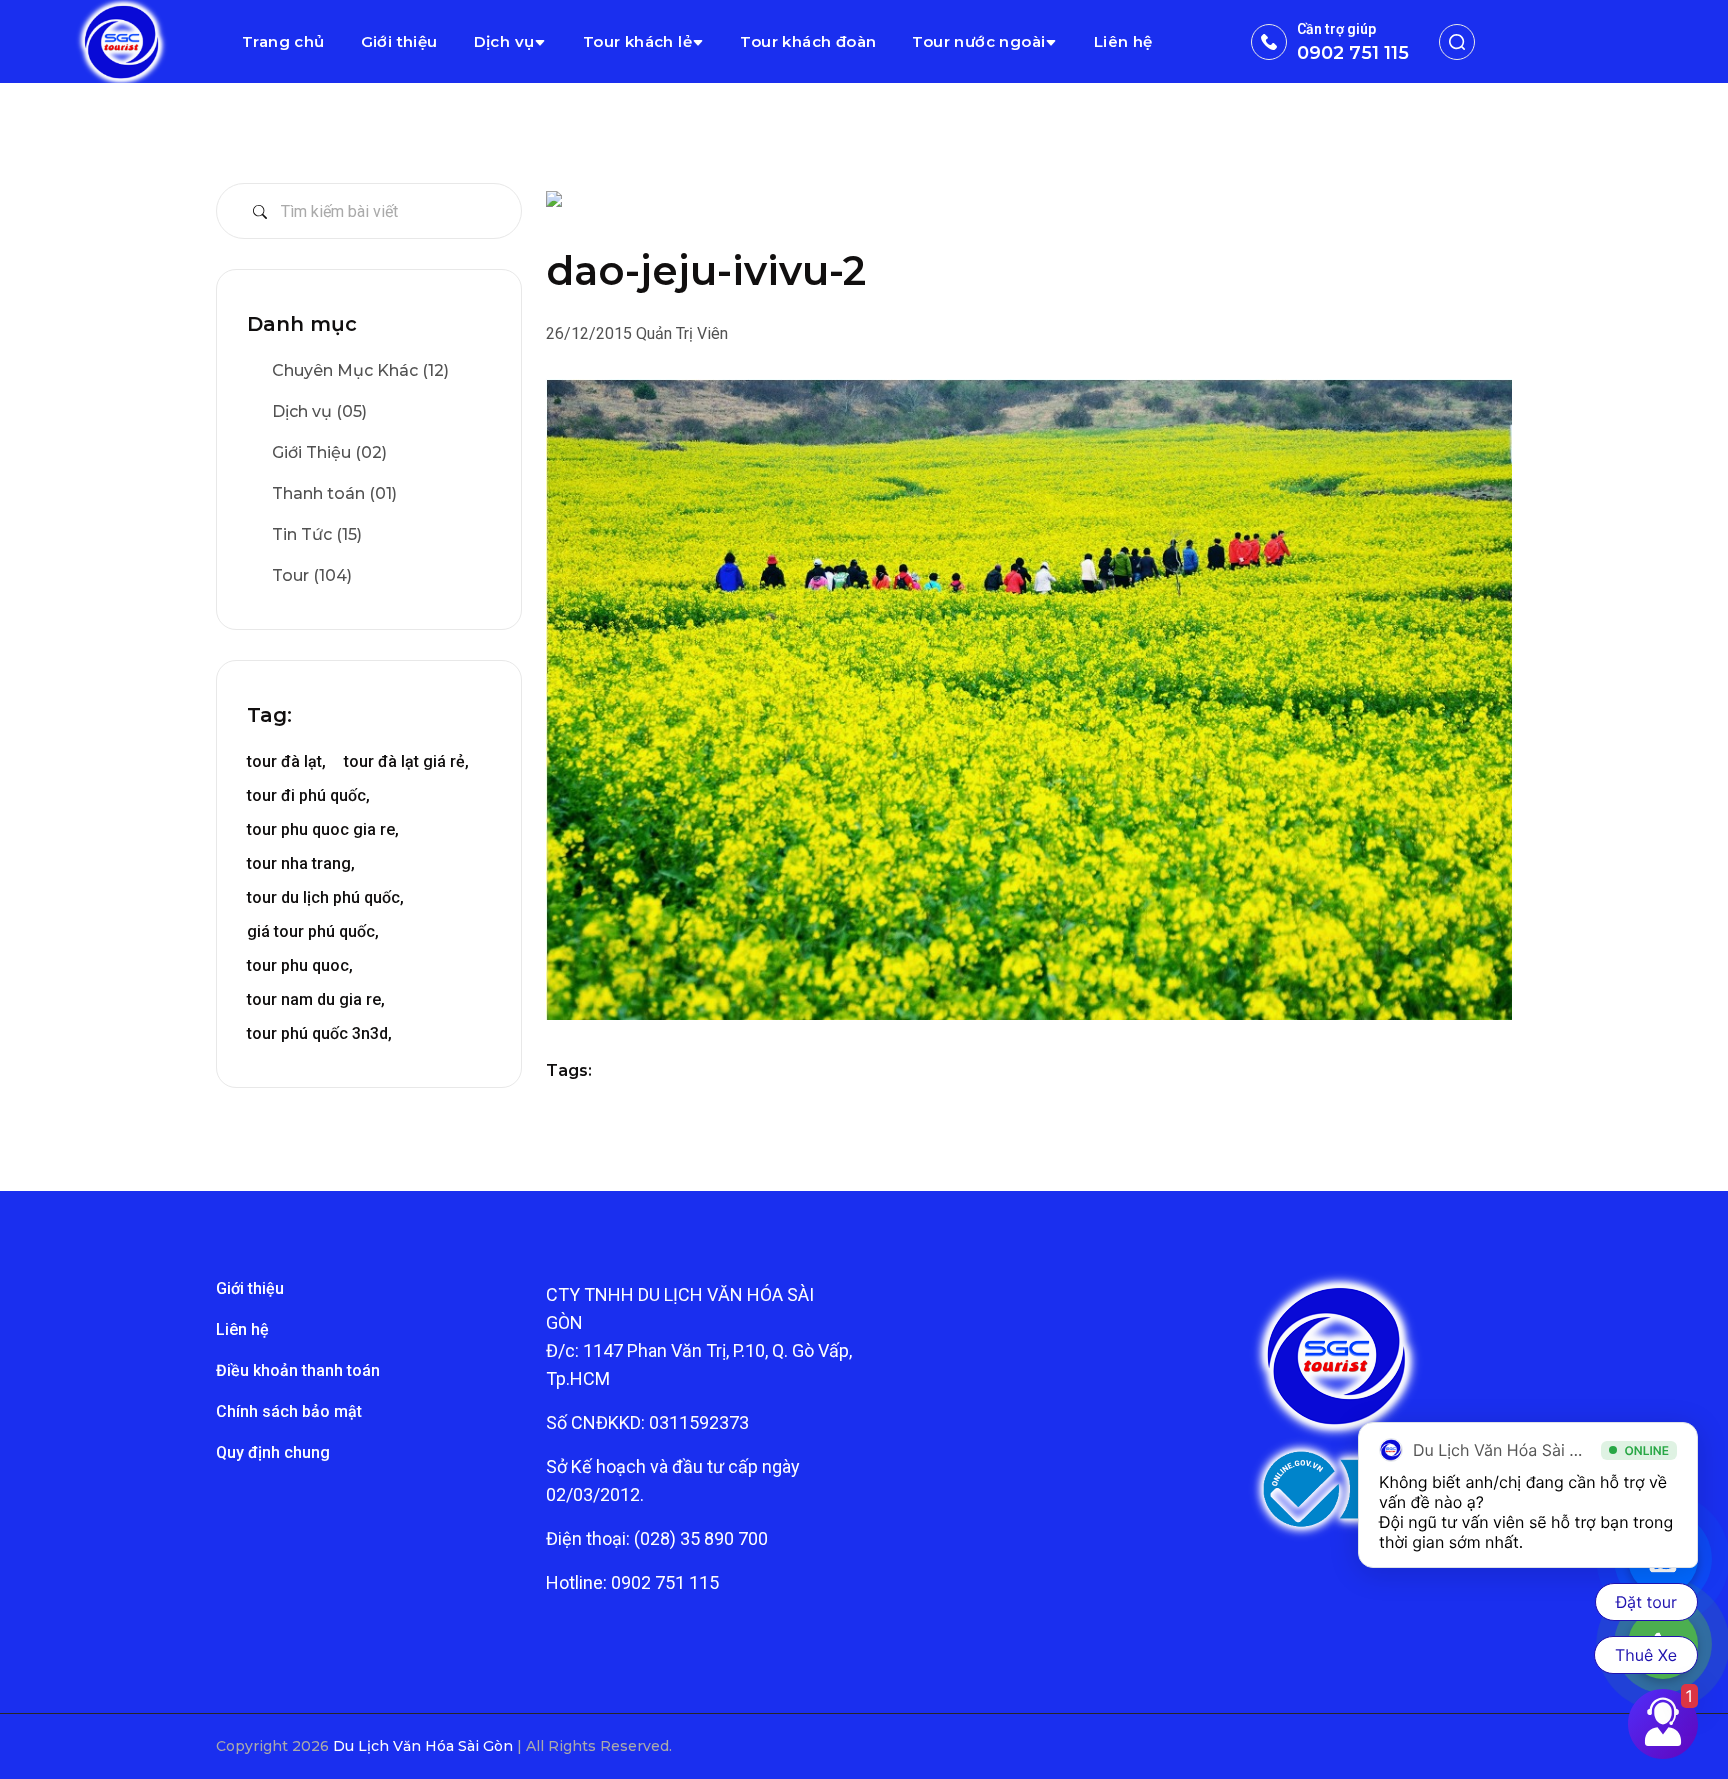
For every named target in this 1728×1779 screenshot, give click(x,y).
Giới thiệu (399, 41)
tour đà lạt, (286, 761)
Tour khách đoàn (808, 41)
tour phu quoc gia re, (323, 829)
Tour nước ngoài (978, 41)
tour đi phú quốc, (308, 795)
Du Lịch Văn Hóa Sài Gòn (425, 1746)
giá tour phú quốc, (313, 931)
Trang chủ (283, 41)
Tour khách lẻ (637, 41)
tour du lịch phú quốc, (325, 897)
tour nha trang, (301, 863)
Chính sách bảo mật (289, 1411)
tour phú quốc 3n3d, (319, 1033)
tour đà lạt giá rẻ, (406, 761)
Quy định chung (273, 1452)
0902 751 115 (1353, 53)
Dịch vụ (504, 41)
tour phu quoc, (300, 965)
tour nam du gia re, (316, 999)
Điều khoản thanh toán (298, 1370)
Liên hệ (1123, 41)
